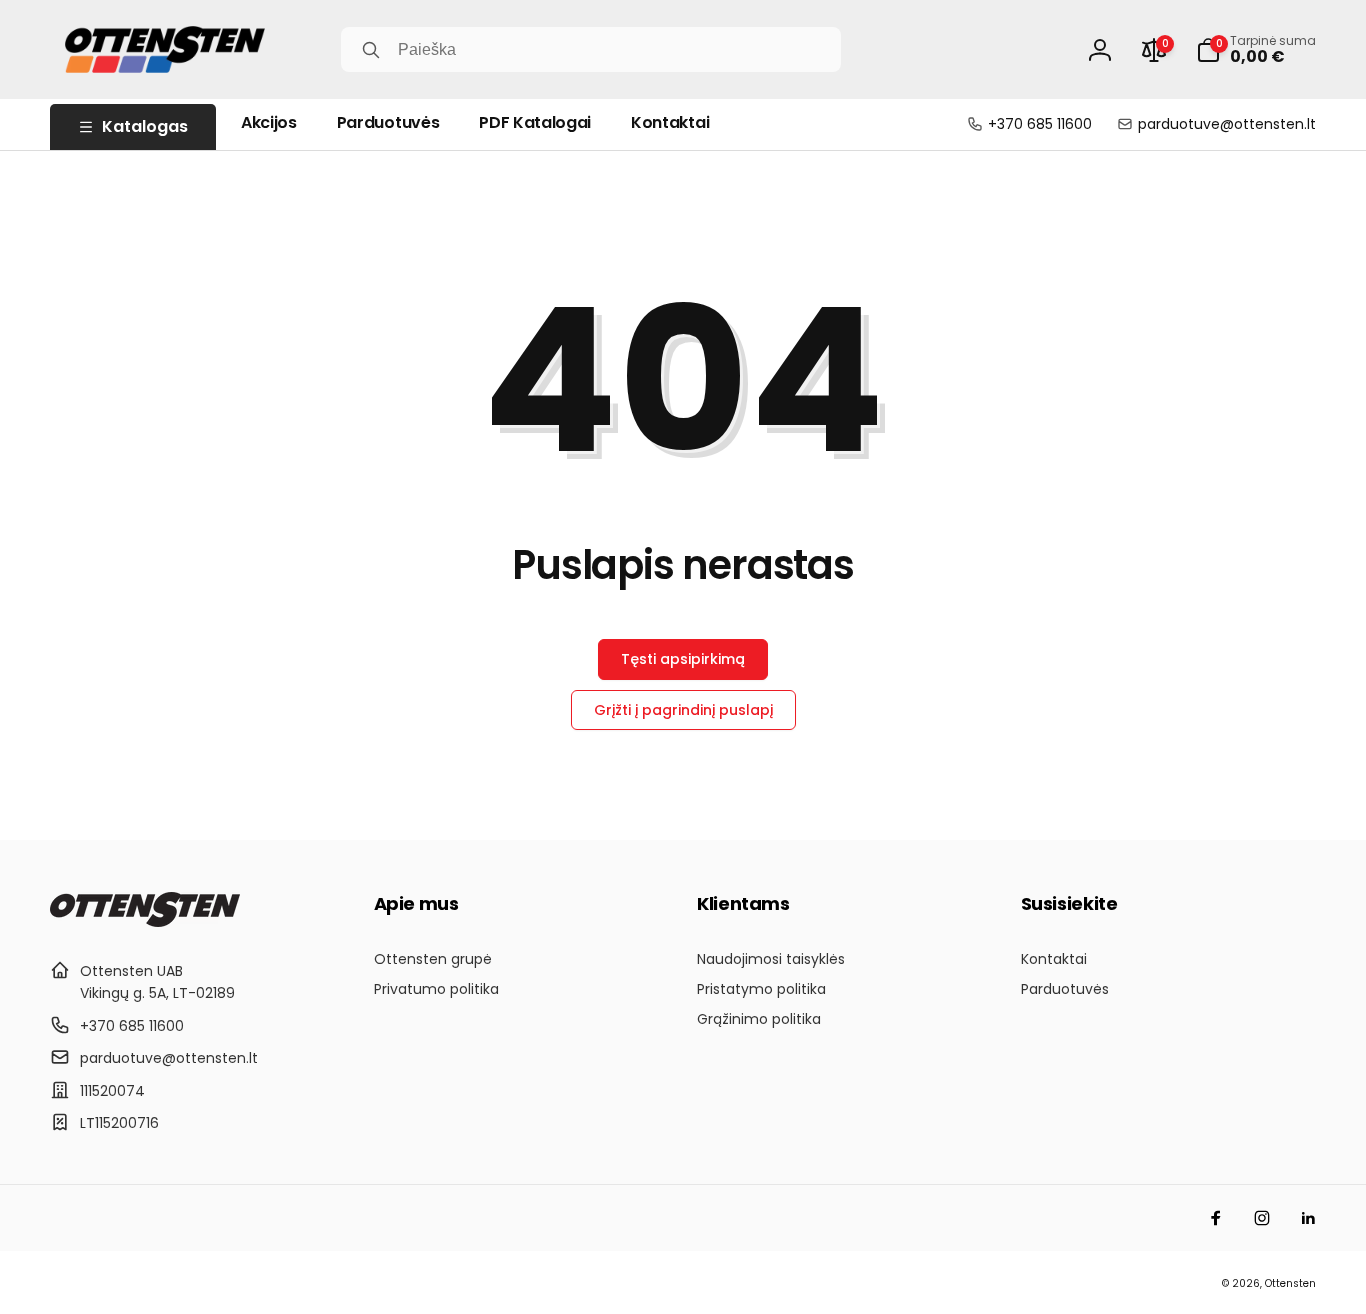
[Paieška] (371, 50)
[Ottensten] (145, 921)
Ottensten (1290, 1283)
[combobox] (591, 49)
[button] (1256, 50)
